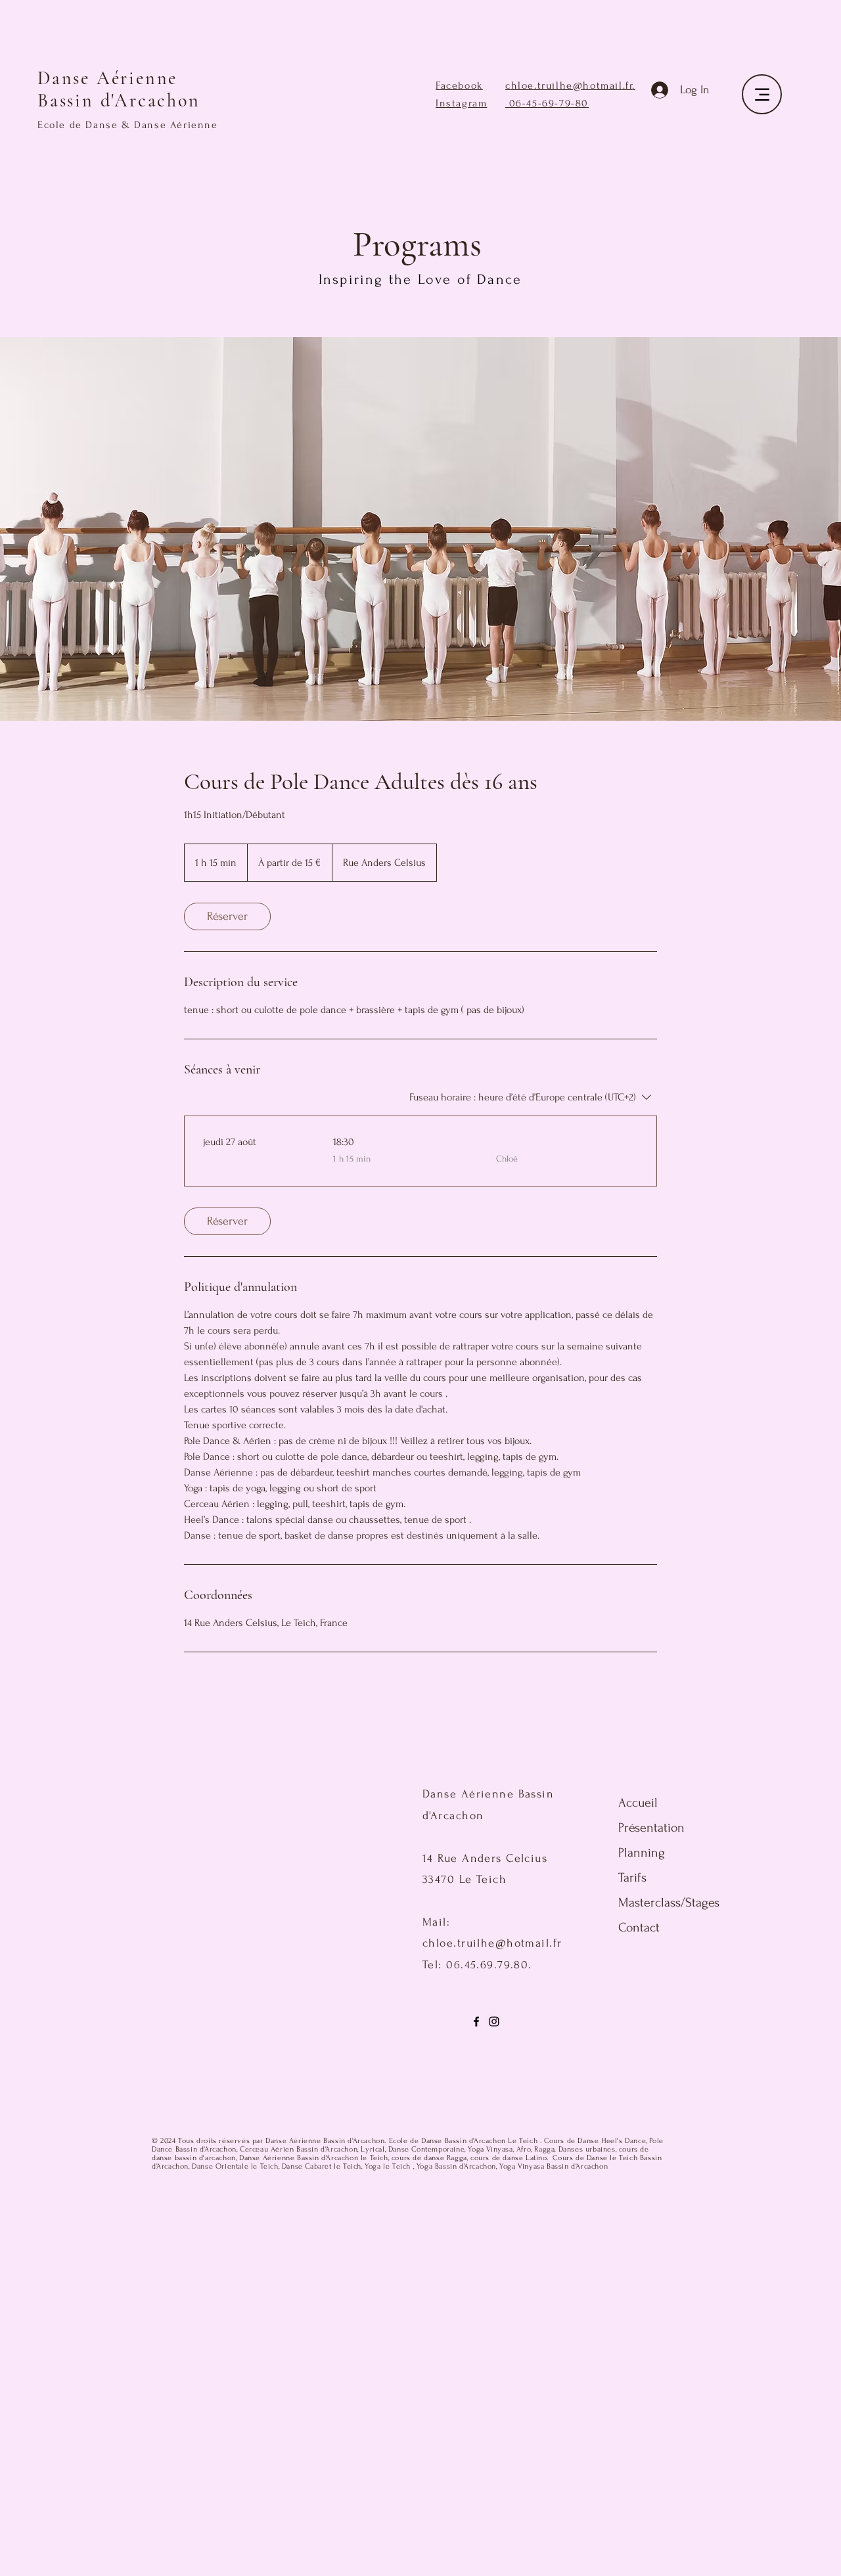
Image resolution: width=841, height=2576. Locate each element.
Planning (642, 1853)
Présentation (651, 1828)
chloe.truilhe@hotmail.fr (569, 85)
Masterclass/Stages (651, 1903)
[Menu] (762, 94)
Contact (639, 1928)
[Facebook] (476, 2022)
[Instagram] (494, 2022)
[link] (227, 916)
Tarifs (632, 1878)
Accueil (638, 1803)
